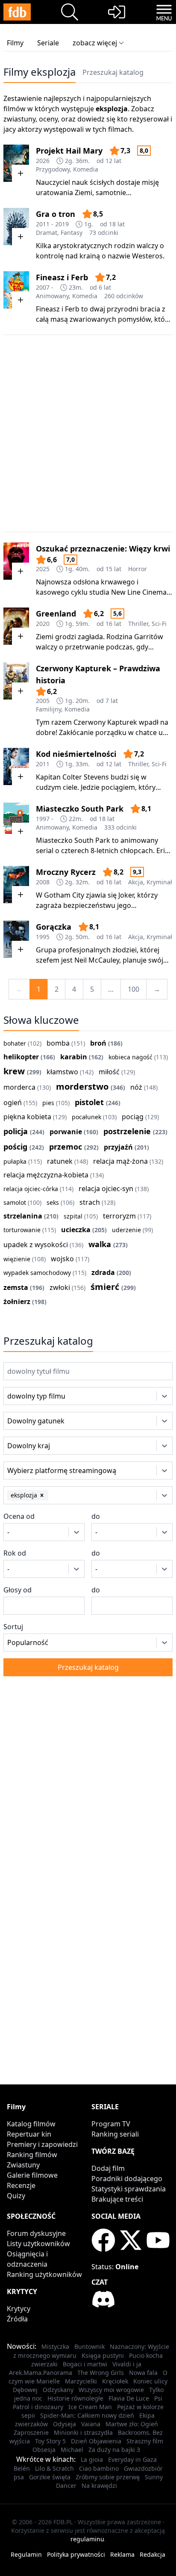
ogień (13, 1103)
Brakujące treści (117, 2199)
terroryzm (119, 1216)
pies (48, 1103)
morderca (19, 1087)
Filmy (15, 43)
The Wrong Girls (101, 2373)
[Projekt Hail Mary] (16, 163)
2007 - (45, 287)
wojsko (62, 1259)
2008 (43, 882)
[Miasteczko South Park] (16, 821)
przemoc (66, 1147)
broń (98, 1043)
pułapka (15, 1161)
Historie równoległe (75, 2398)
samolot (15, 1202)
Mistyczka (55, 2346)
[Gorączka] (16, 939)
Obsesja (44, 2450)
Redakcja (153, 2554)
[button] (42, 1495)
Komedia (86, 169)
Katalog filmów (31, 2124)
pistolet (89, 1102)
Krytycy (19, 2309)
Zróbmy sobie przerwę (108, 2477)
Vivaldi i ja (127, 2364)
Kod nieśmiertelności (76, 754)
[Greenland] (16, 626)
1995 (43, 937)
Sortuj (13, 1627)
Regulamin (26, 2554)
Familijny (48, 709)
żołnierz (17, 1301)
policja (16, 1131)
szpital (73, 1216)
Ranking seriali (115, 2134)
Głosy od (18, 1590)
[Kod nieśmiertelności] (16, 766)
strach (90, 1202)
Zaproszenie (31, 2432)
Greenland (56, 614)
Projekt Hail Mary (69, 151)
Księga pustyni (103, 2355)
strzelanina (23, 1216)
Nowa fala (143, 2373)
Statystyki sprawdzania (129, 2189)
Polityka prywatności (76, 2554)
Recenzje (21, 2185)
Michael (72, 2450)
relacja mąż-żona (120, 1161)
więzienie (17, 1259)
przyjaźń (118, 1147)
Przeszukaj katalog (113, 72)
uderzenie (126, 1230)
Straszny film (145, 2441)
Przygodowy (53, 169)
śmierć (105, 1287)
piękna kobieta (27, 1117)
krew (14, 1071)
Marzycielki (81, 2381)
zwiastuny (19, 119)
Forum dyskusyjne (36, 2233)
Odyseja (65, 2424)
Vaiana (91, 2424)
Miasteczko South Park (80, 809)
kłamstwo (62, 1072)
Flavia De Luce (129, 2398)
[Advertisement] (88, 433)
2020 (43, 624)
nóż (136, 1087)
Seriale (48, 43)
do (96, 1516)
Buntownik (89, 2346)
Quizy (16, 2196)
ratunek (60, 1161)
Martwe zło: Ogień (132, 2424)
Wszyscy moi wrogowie (111, 2390)
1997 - (45, 819)
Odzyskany (58, 2390)
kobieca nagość (131, 1057)
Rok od (15, 1553)
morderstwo (82, 1086)
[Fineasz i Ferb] (16, 290)
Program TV (111, 2124)
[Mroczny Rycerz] (16, 885)
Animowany (52, 296)
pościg (15, 1147)
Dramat (47, 233)
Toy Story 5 (50, 2441)
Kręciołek (115, 2381)
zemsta (16, 1287)
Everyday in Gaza (132, 2459)
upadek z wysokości (36, 1245)
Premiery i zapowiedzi (42, 2144)
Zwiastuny (23, 2165)
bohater (15, 1043)
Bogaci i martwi (85, 2364)
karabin (74, 1057)
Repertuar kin (29, 2134)
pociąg (133, 1117)
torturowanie (22, 1230)
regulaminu (87, 2539)
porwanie (66, 1132)
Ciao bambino (99, 2468)
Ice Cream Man (90, 2407)
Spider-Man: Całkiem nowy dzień (87, 2415)
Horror (138, 569)
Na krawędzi (99, 2486)
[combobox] (19, 1396)
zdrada (103, 1272)
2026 (43, 161)
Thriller (138, 624)
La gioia (92, 2459)
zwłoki (60, 1287)
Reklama (122, 2554)
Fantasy (72, 233)
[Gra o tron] (16, 227)
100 (133, 989)
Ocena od (19, 1516)
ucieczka (76, 1230)
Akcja (136, 882)
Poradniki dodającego (127, 2179)
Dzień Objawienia (96, 2441)
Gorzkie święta (50, 2477)
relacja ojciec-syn (106, 1189)
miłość (109, 1072)
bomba (58, 1043)
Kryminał (159, 882)
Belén (22, 2468)
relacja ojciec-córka (31, 1189)
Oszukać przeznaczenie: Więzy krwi (103, 548)
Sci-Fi (159, 624)
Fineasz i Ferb (62, 277)
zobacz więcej (95, 43)
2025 (43, 569)
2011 (43, 764)
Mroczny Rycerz (66, 872)
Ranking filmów (32, 2155)
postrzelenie (127, 1131)
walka (100, 1244)
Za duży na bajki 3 (114, 2450)
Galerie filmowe (32, 2175)
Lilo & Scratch (54, 2468)
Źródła (17, 2319)
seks (53, 1202)
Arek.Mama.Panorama (41, 2373)
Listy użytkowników (38, 2244)
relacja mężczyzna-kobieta (46, 1175)
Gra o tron (56, 214)
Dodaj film (108, 2168)
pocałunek (87, 1117)
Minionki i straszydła (83, 2432)
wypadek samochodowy (37, 1273)
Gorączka (54, 927)
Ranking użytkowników (44, 2274)
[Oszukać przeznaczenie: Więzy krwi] (16, 561)
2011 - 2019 (52, 224)
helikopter (21, 1057)
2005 (43, 701)
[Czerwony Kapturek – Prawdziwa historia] (16, 681)
